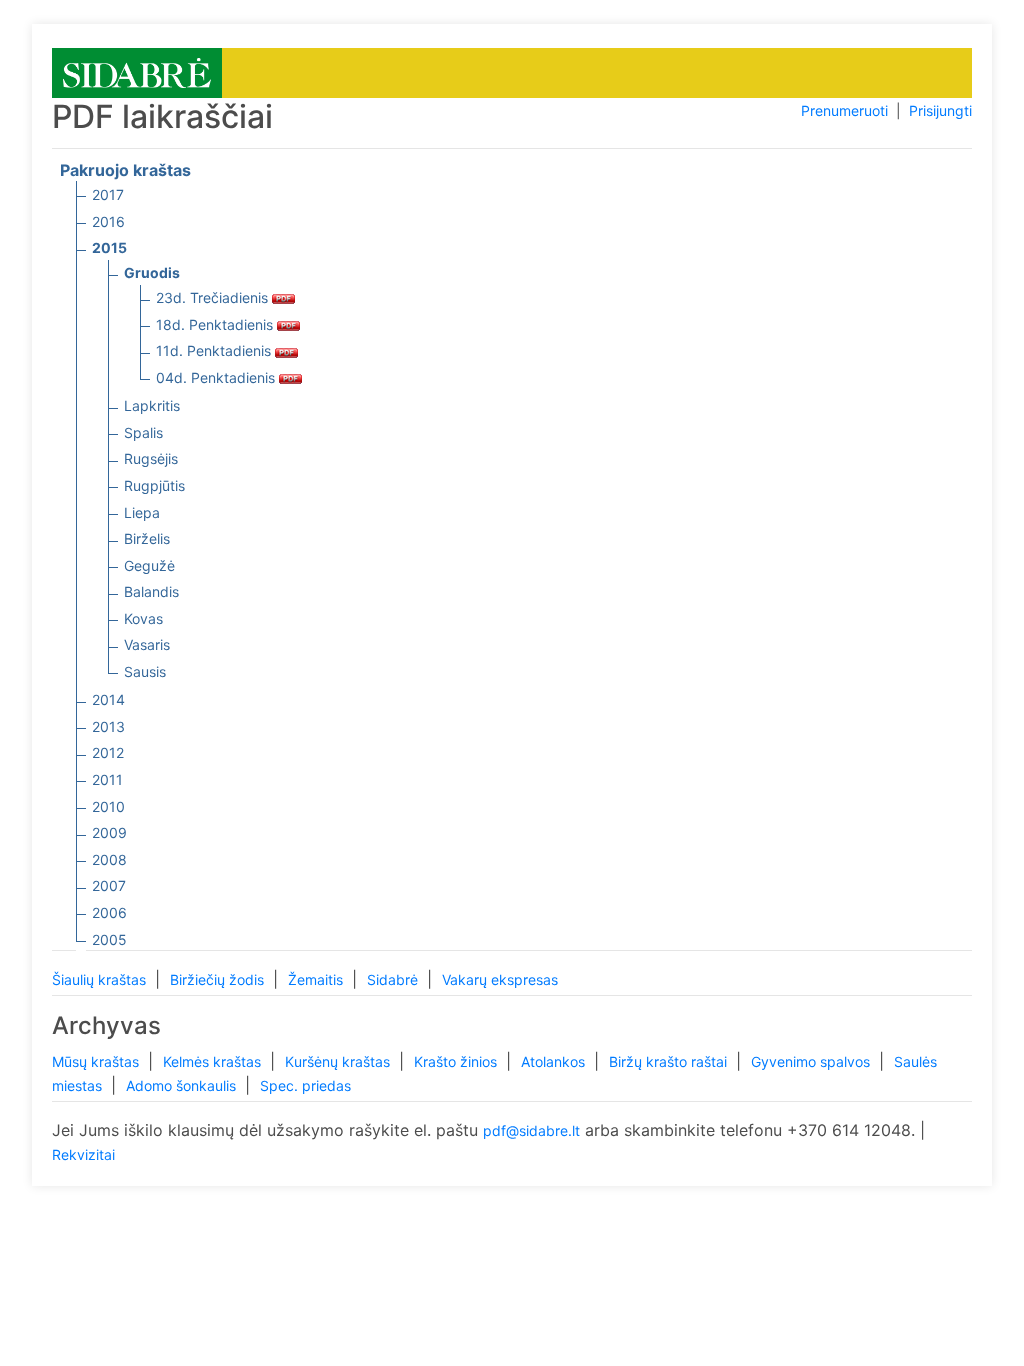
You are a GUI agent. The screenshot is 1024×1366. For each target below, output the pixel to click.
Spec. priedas (305, 1085)
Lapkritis (152, 405)
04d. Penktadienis (217, 377)
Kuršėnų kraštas (339, 1061)
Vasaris (147, 644)
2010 (108, 806)
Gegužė (149, 565)
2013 (108, 726)
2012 (108, 752)
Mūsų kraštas (97, 1061)
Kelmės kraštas (214, 1061)
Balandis (151, 591)
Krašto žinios (457, 1061)
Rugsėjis (151, 458)
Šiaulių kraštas (101, 979)
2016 (108, 221)
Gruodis (152, 272)
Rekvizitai (83, 1154)
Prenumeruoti (844, 110)
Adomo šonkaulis (183, 1085)
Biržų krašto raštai (670, 1061)
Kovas (143, 618)
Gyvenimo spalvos (812, 1061)
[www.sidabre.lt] (137, 71)
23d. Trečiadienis (214, 297)
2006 (109, 912)
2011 (107, 779)
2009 (109, 832)
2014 (108, 699)
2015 (109, 247)
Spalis (143, 432)
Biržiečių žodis (219, 979)
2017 (108, 194)
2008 (109, 859)
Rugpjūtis (154, 485)
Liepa (142, 512)
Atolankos (555, 1061)
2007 (109, 885)
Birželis (147, 538)
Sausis (145, 671)
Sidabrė (394, 979)
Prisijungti (940, 110)
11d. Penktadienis (215, 350)
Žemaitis (317, 979)
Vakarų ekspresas (500, 979)
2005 (109, 939)
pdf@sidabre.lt (531, 1130)
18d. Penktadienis (216, 324)
